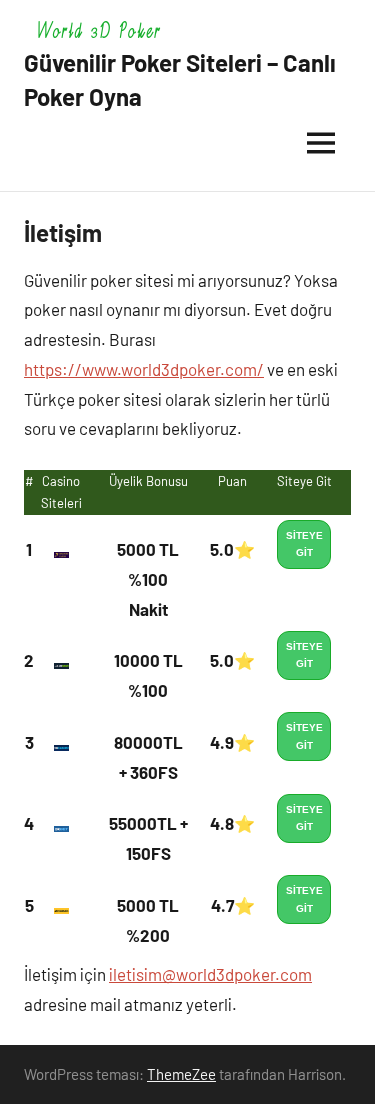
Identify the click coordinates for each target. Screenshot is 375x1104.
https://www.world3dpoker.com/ (144, 369)
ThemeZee (181, 1074)
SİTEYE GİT (304, 544)
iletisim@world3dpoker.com (210, 974)
